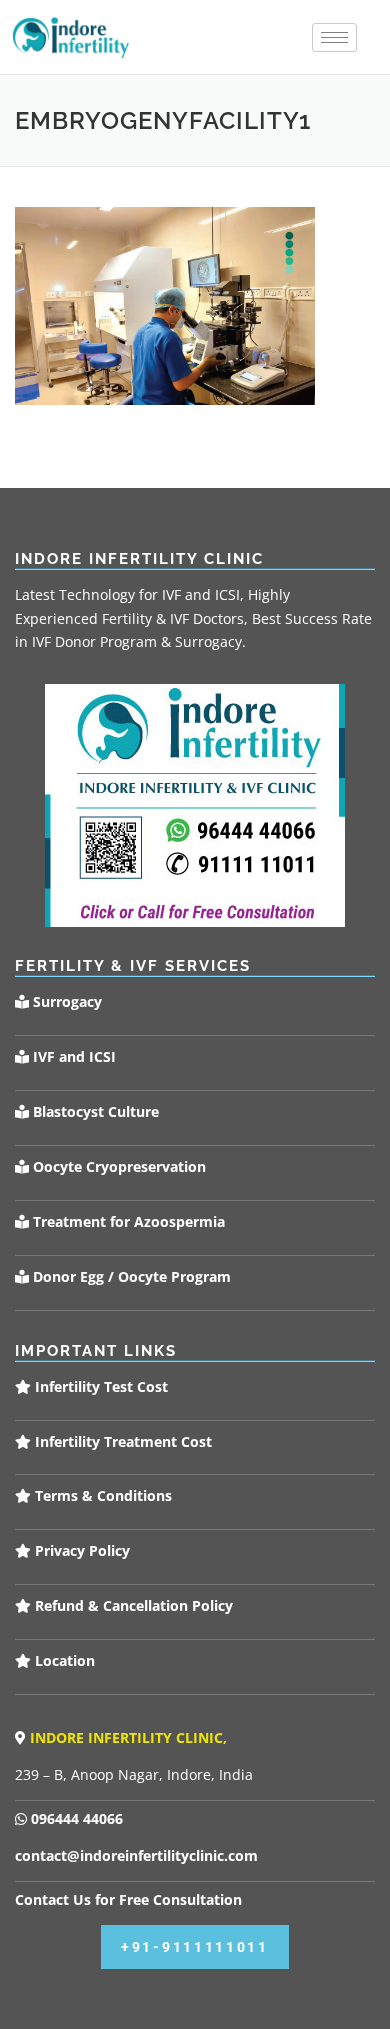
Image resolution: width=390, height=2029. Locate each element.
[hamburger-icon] (334, 37)
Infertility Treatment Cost (121, 1441)
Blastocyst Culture (94, 1111)
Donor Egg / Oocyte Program (132, 1276)
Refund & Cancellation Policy (132, 1605)
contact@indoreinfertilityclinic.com (136, 1855)
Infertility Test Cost (99, 1386)
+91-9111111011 (195, 1947)
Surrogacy (65, 1001)
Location (63, 1660)
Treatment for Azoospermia (127, 1221)
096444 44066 (75, 1818)
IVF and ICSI (72, 1056)
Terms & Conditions (101, 1495)
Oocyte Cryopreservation (117, 1166)
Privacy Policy (80, 1550)
